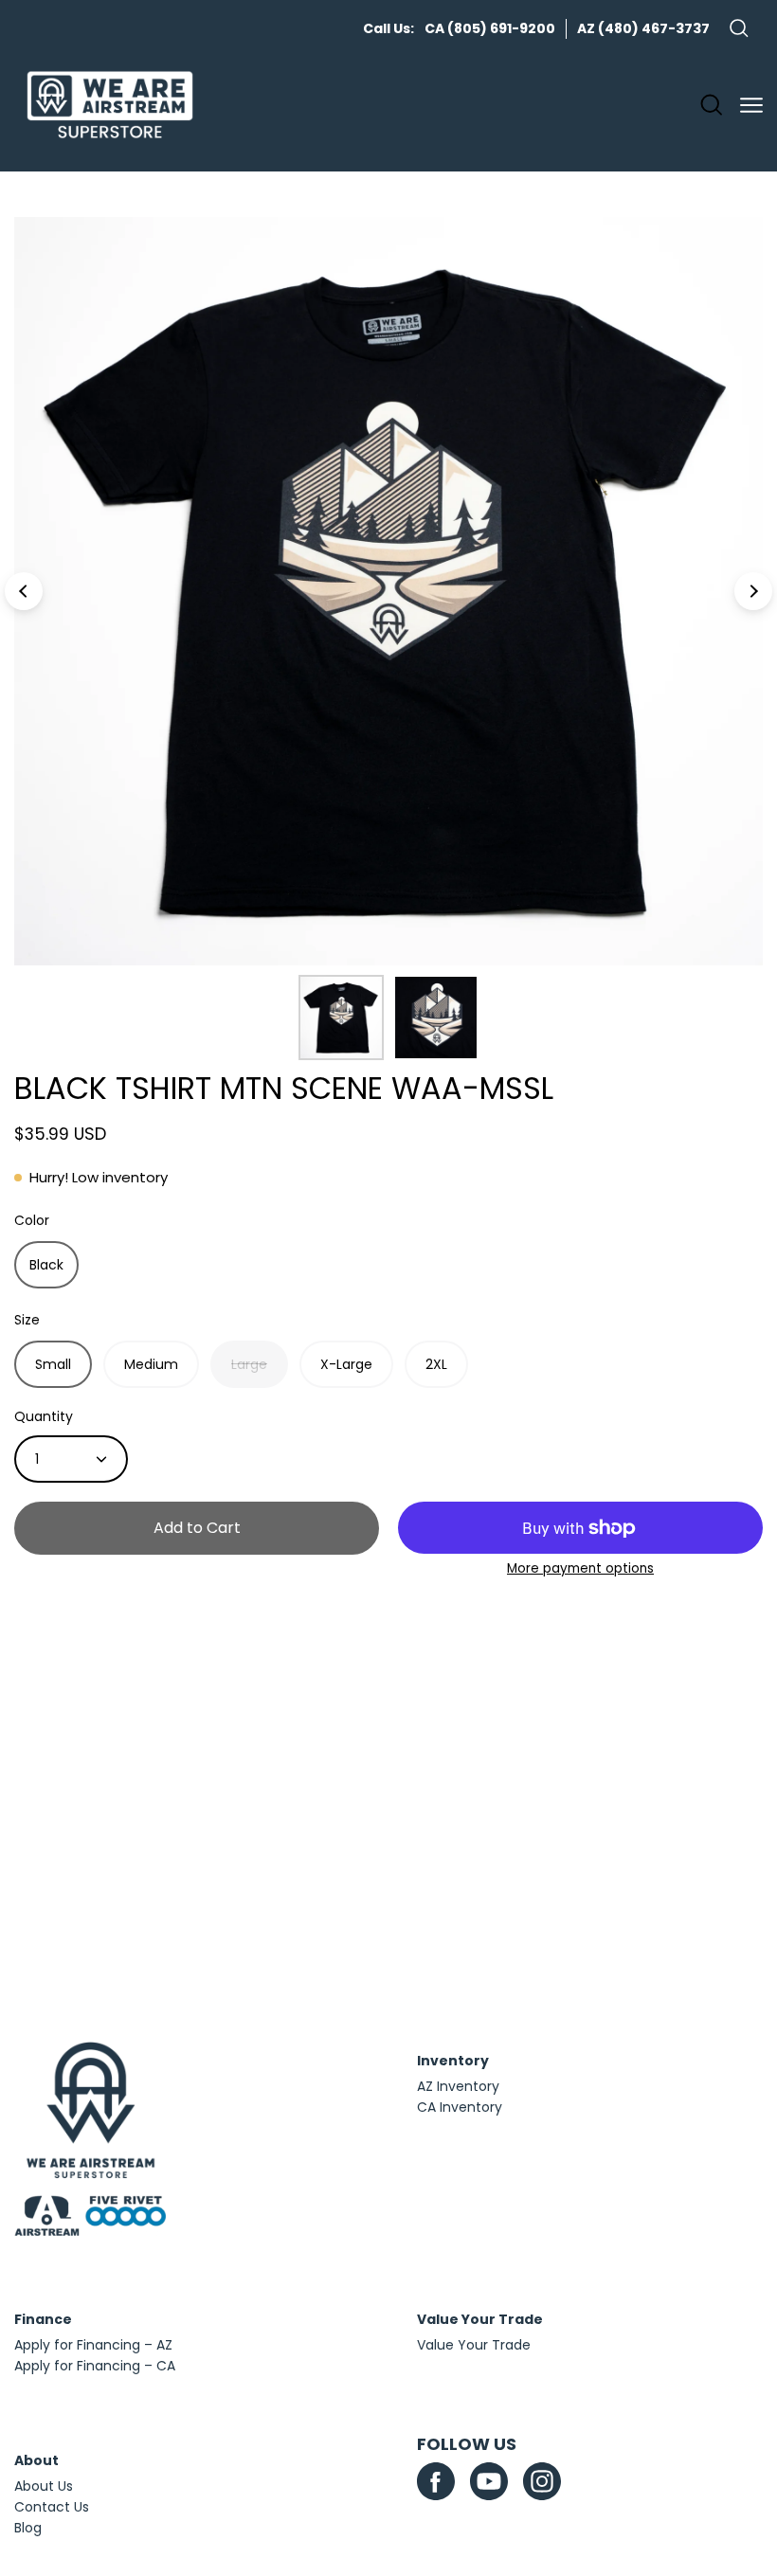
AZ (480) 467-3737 (643, 28)
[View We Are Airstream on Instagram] (542, 2481)
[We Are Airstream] (110, 105)
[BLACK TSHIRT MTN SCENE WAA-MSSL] (341, 1018)
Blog (28, 2528)
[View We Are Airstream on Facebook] (436, 2481)
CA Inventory (460, 2107)
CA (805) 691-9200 (490, 28)
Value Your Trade (474, 2345)
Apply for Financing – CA (95, 2366)
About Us (44, 2486)
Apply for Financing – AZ (93, 2345)
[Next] (753, 591)
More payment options (580, 1568)
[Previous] (24, 591)
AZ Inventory (458, 2086)
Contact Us (52, 2507)
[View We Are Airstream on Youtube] (489, 2481)
